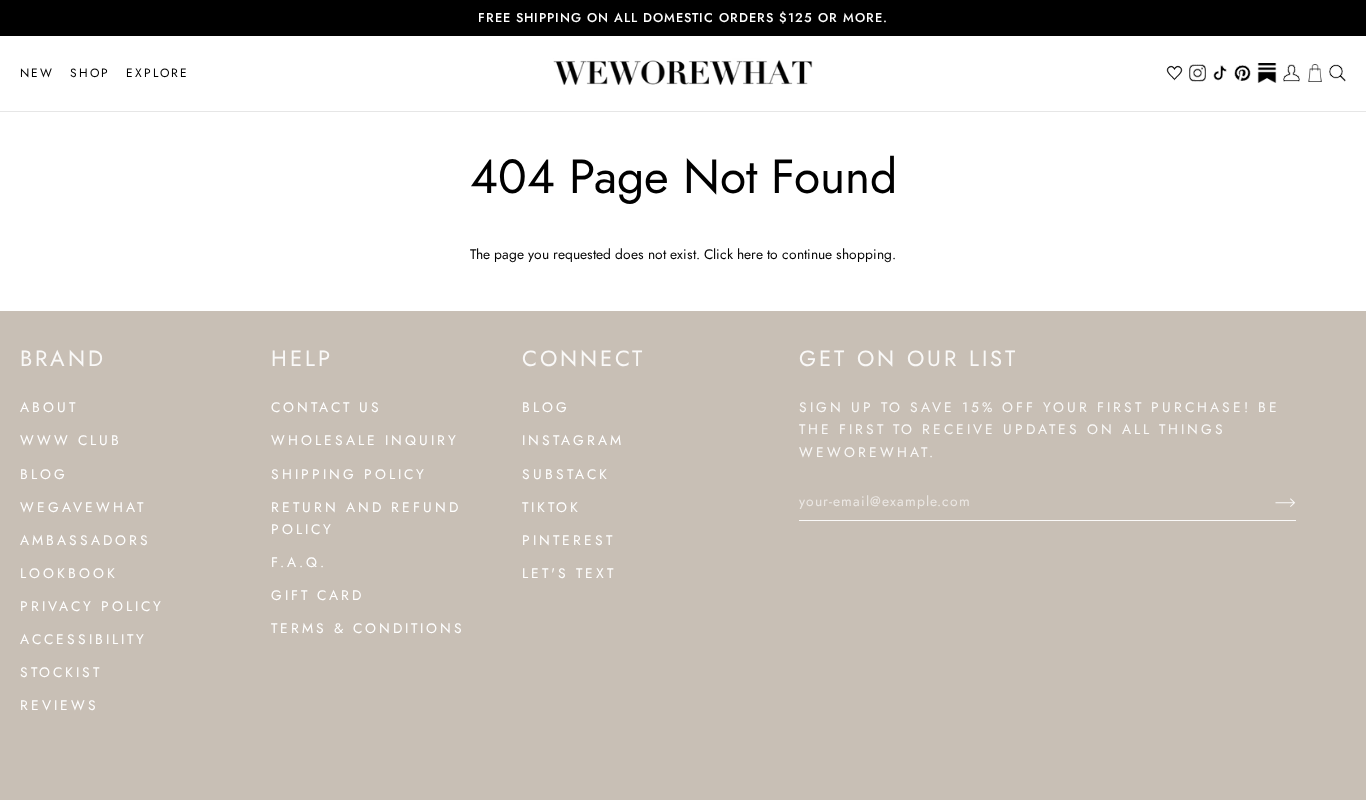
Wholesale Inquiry (365, 440)
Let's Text (569, 573)
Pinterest (568, 540)
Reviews (59, 705)
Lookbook (69, 573)
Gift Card (317, 595)
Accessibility (83, 639)
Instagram (573, 440)
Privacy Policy (92, 606)
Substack (566, 474)
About (49, 407)
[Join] (1269, 501)
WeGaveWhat (83, 507)
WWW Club (71, 440)
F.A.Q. (299, 562)
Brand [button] (63, 358)
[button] (90, 73)
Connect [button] (583, 358)
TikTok (551, 507)
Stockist (61, 672)
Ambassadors (85, 540)
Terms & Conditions (368, 628)
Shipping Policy (349, 474)
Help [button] (302, 358)
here (750, 254)
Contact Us (326, 407)
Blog (44, 474)
